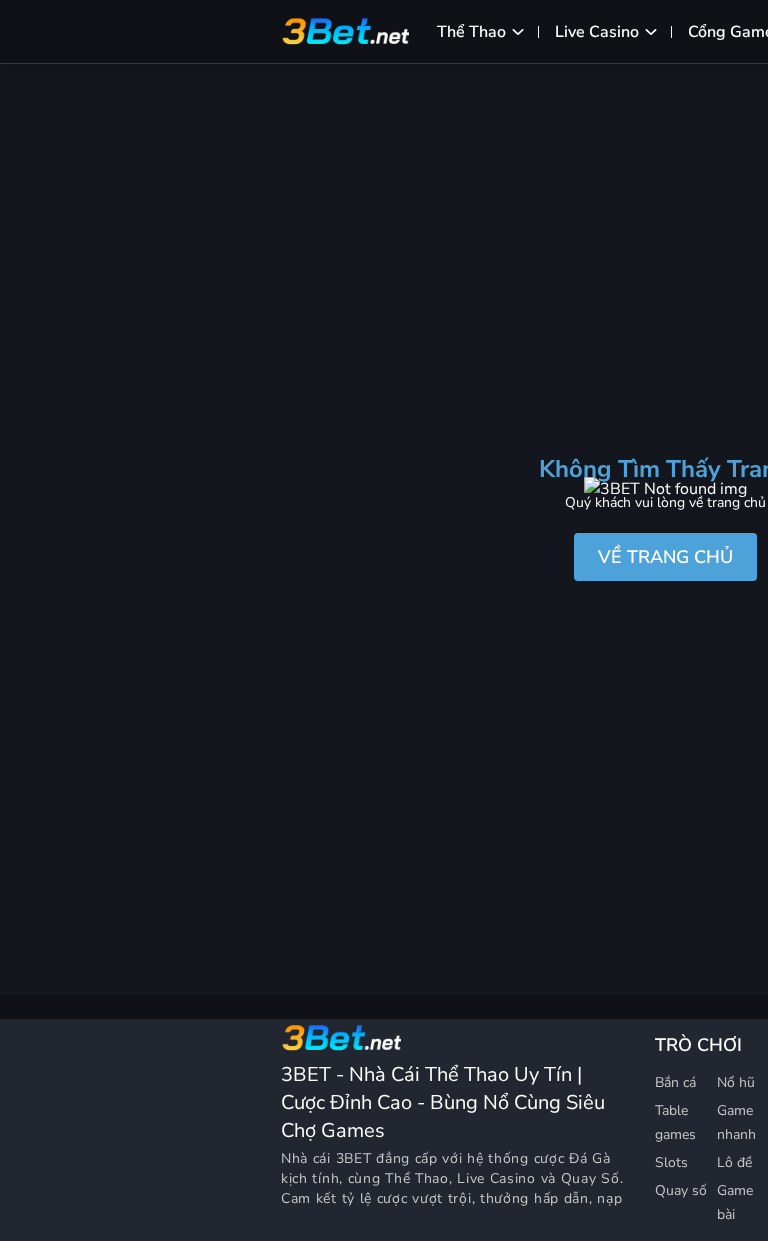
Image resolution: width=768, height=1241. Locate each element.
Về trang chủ (665, 557)
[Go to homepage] (341, 1038)
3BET (354, 1158)
